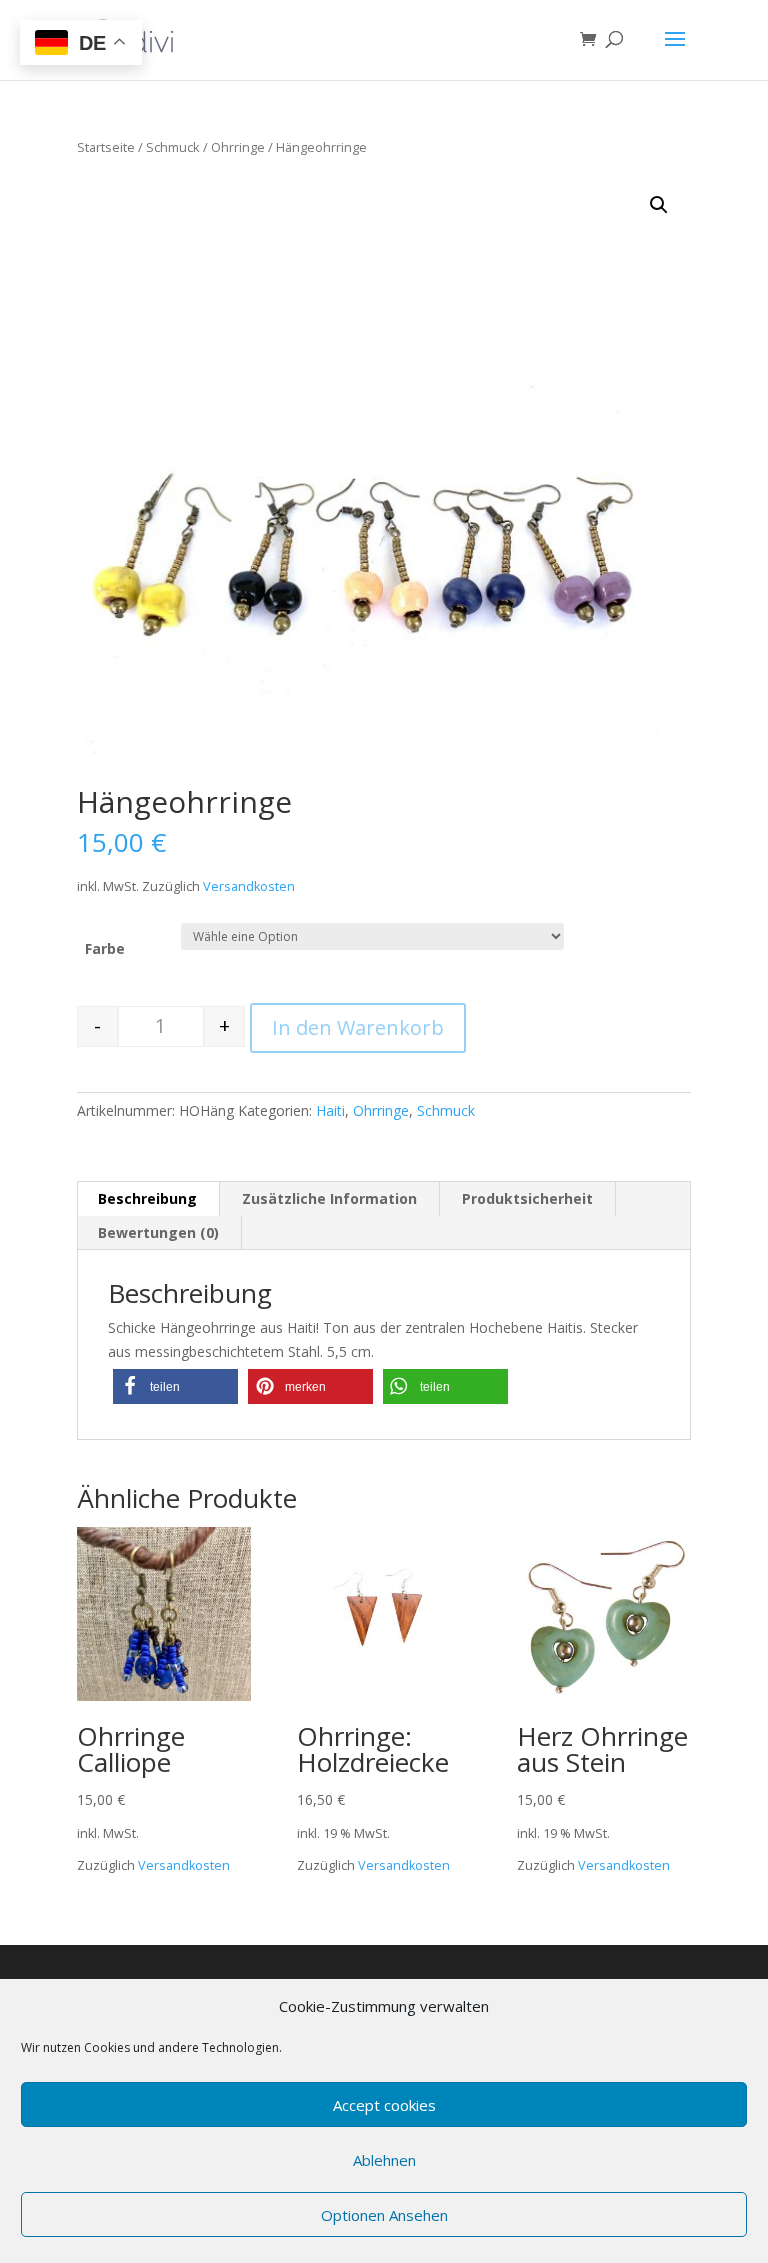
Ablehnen (384, 2160)
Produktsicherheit (527, 1198)
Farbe (105, 948)
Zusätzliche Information (329, 1198)
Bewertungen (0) (158, 1232)
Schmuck (173, 147)
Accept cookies (384, 2105)
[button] (175, 1386)
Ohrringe (238, 147)
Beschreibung (147, 1198)
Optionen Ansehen (384, 2215)
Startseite (106, 147)
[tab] (148, 1199)
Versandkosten (249, 886)
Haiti (330, 1110)
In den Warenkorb (358, 1027)
